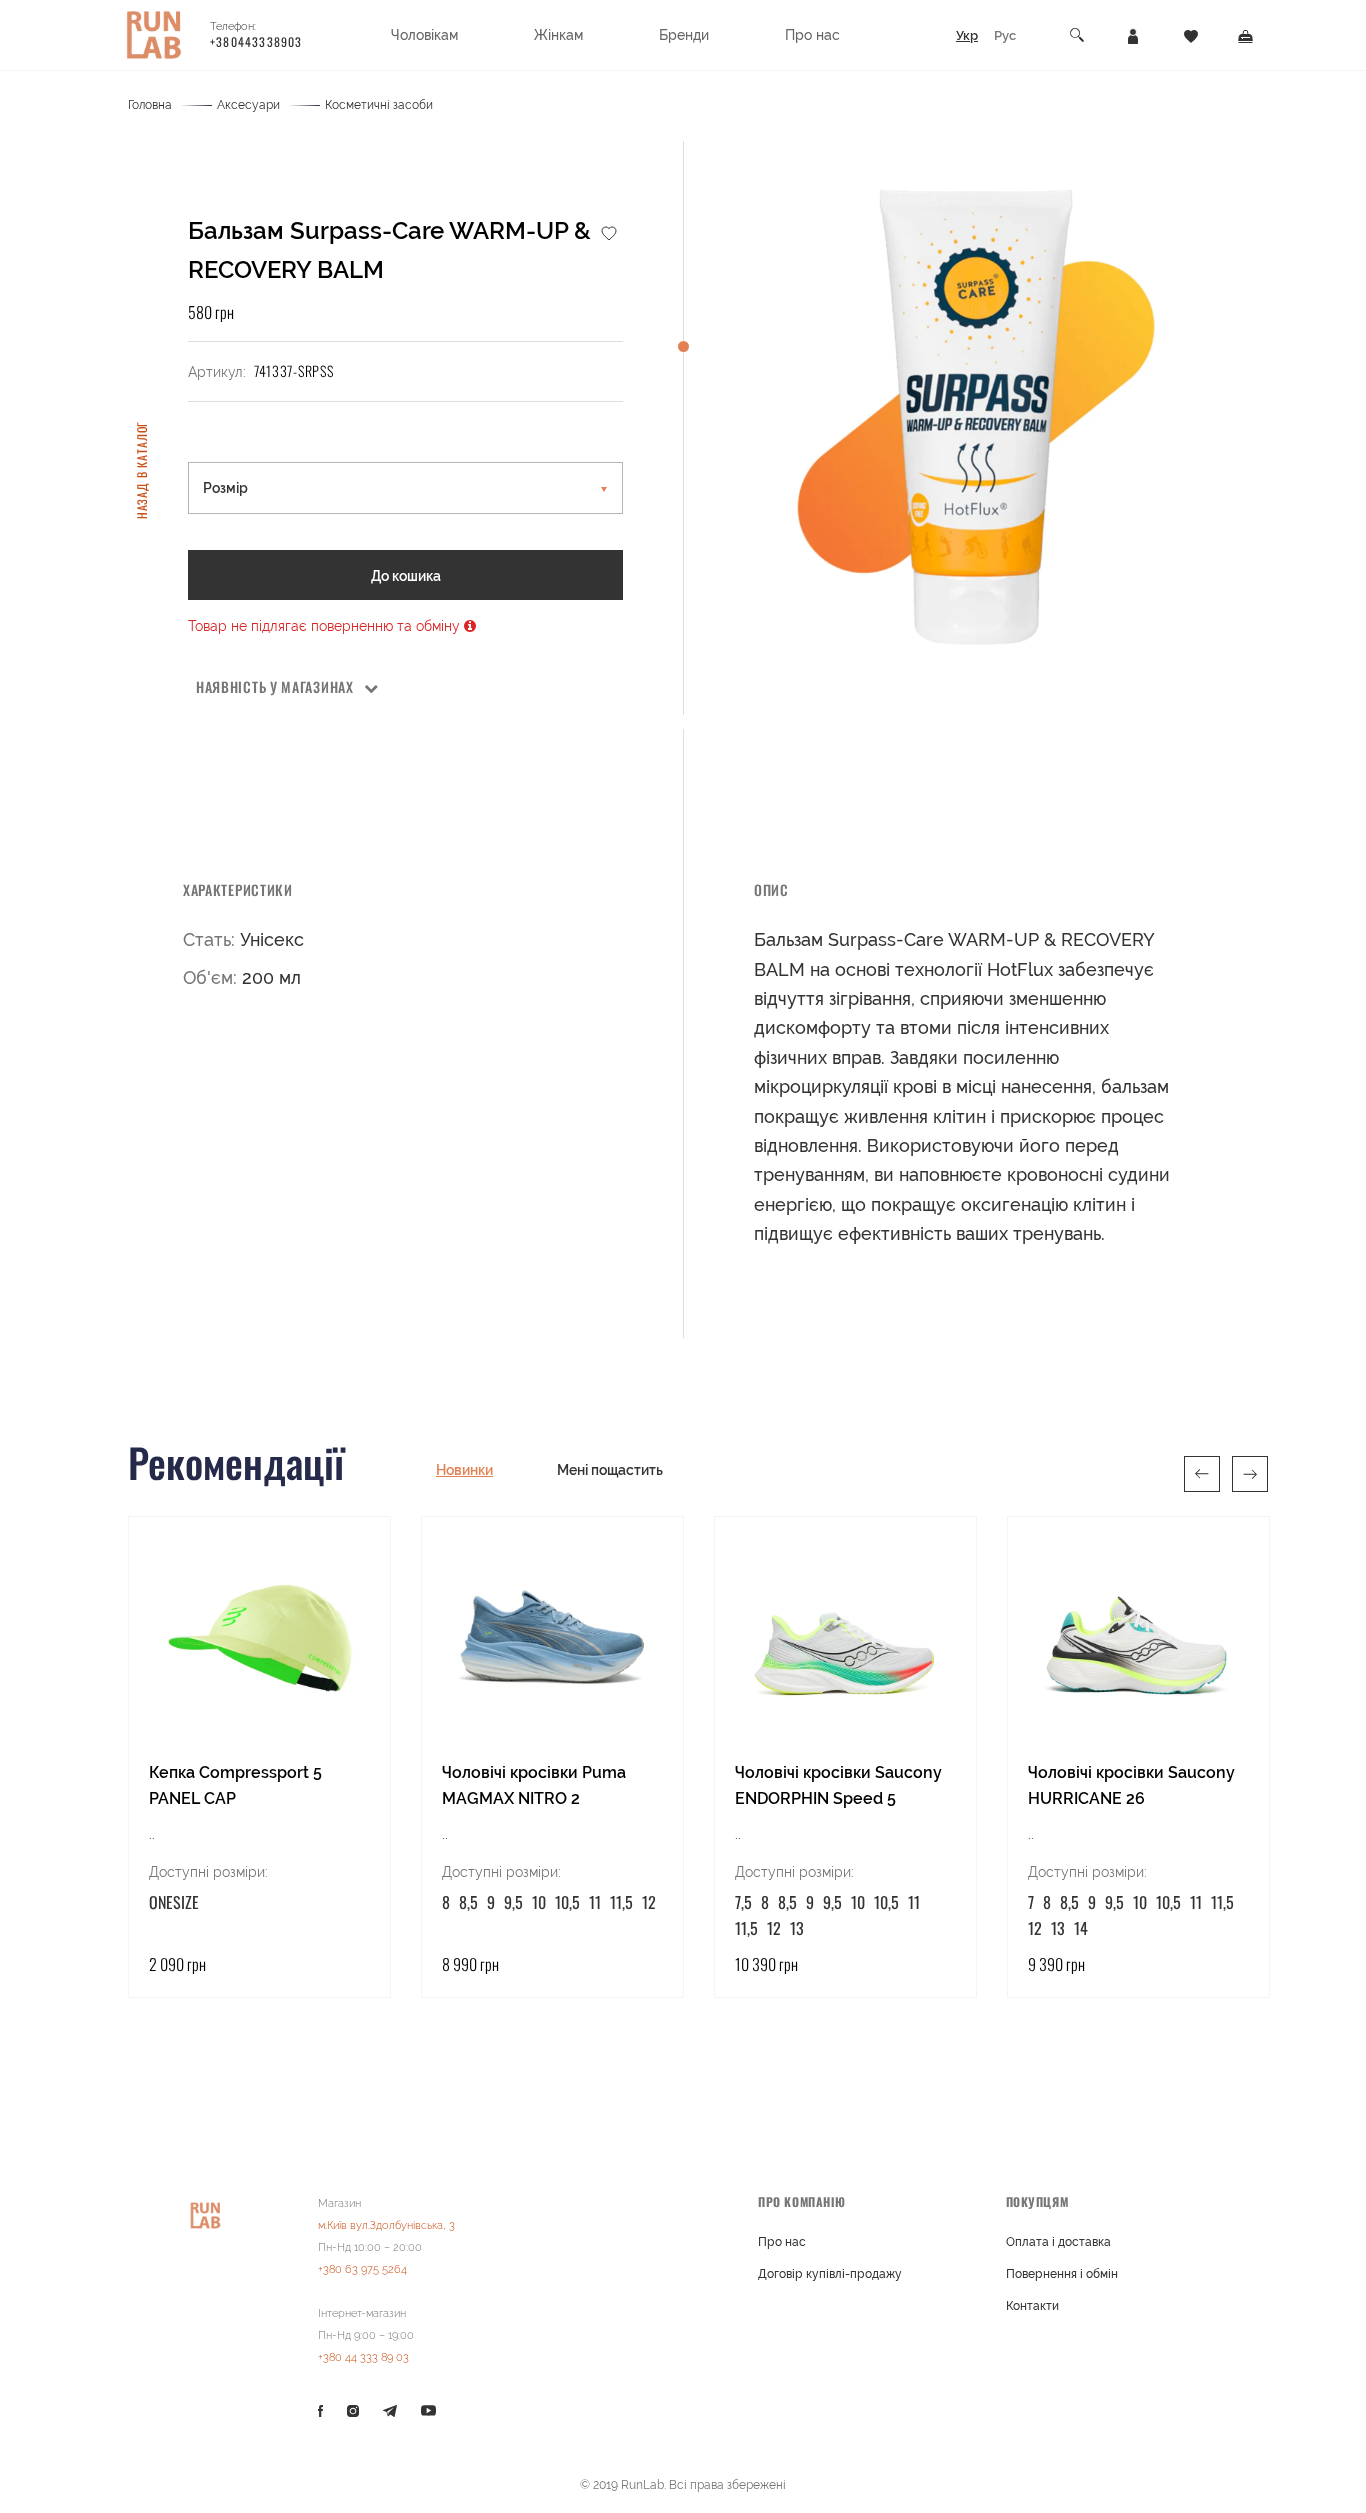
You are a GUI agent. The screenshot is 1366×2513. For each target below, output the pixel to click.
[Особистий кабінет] (1133, 35)
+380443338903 (256, 41)
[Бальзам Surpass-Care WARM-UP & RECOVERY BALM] (976, 418)
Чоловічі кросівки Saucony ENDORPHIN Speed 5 (838, 1785)
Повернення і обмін (1062, 2274)
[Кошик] (1245, 35)
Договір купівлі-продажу (830, 2274)
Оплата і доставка (1058, 2242)
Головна (150, 105)
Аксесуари (248, 105)
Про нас (782, 2242)
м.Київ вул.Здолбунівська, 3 (386, 2225)
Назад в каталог (141, 469)
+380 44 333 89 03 (363, 2357)
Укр (967, 35)
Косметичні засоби (379, 105)
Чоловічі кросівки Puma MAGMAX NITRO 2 (534, 1785)
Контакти (1032, 2306)
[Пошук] (1078, 35)
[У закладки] (609, 232)
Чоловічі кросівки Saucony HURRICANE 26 (1131, 1785)
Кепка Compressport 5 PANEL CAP (235, 1785)
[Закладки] (1191, 35)
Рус (1005, 35)
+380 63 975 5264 (362, 2269)
